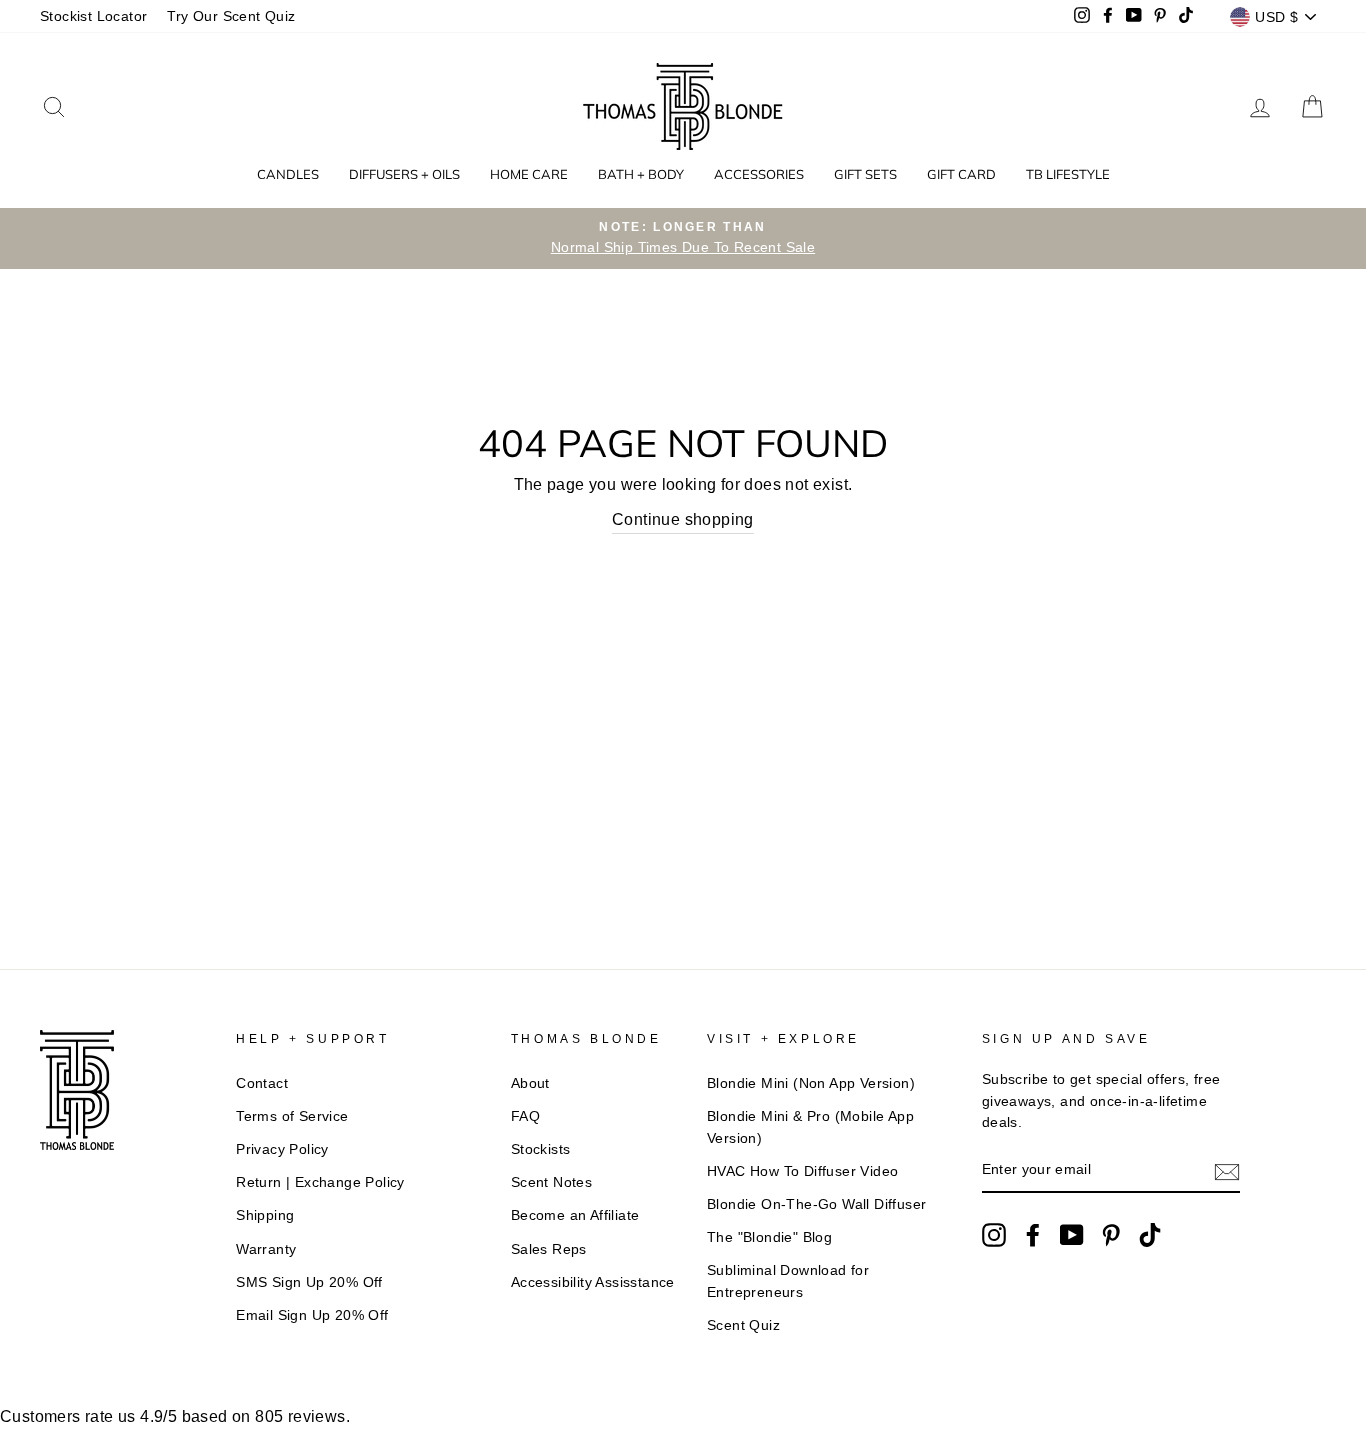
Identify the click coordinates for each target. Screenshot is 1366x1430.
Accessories (759, 174)
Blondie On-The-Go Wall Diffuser (816, 1204)
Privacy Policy (282, 1149)
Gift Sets (865, 174)
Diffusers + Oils (404, 174)
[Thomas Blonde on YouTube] (1072, 1235)
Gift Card (961, 174)
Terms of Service (292, 1116)
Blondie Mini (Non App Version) (811, 1083)
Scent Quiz (743, 1325)
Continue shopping (683, 519)
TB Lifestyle (1068, 174)
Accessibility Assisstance (593, 1282)
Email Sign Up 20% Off (312, 1315)
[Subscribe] (1227, 1171)
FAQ (525, 1116)
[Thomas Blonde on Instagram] (994, 1235)
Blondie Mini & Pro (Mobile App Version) (810, 1127)
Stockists (541, 1149)
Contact (262, 1083)
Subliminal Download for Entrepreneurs (788, 1281)
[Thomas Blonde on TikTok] (1150, 1235)
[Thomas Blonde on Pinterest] (1111, 1235)
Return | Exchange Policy (320, 1182)
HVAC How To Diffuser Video (802, 1171)
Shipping (265, 1215)
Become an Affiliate (575, 1215)
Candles (288, 174)
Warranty (266, 1249)
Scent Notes (551, 1182)
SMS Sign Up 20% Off (309, 1282)
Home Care (529, 174)
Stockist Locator (93, 16)
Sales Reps (549, 1249)
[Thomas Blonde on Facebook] (1033, 1235)
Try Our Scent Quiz (231, 16)
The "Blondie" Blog (769, 1237)
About (530, 1083)
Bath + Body (641, 174)
